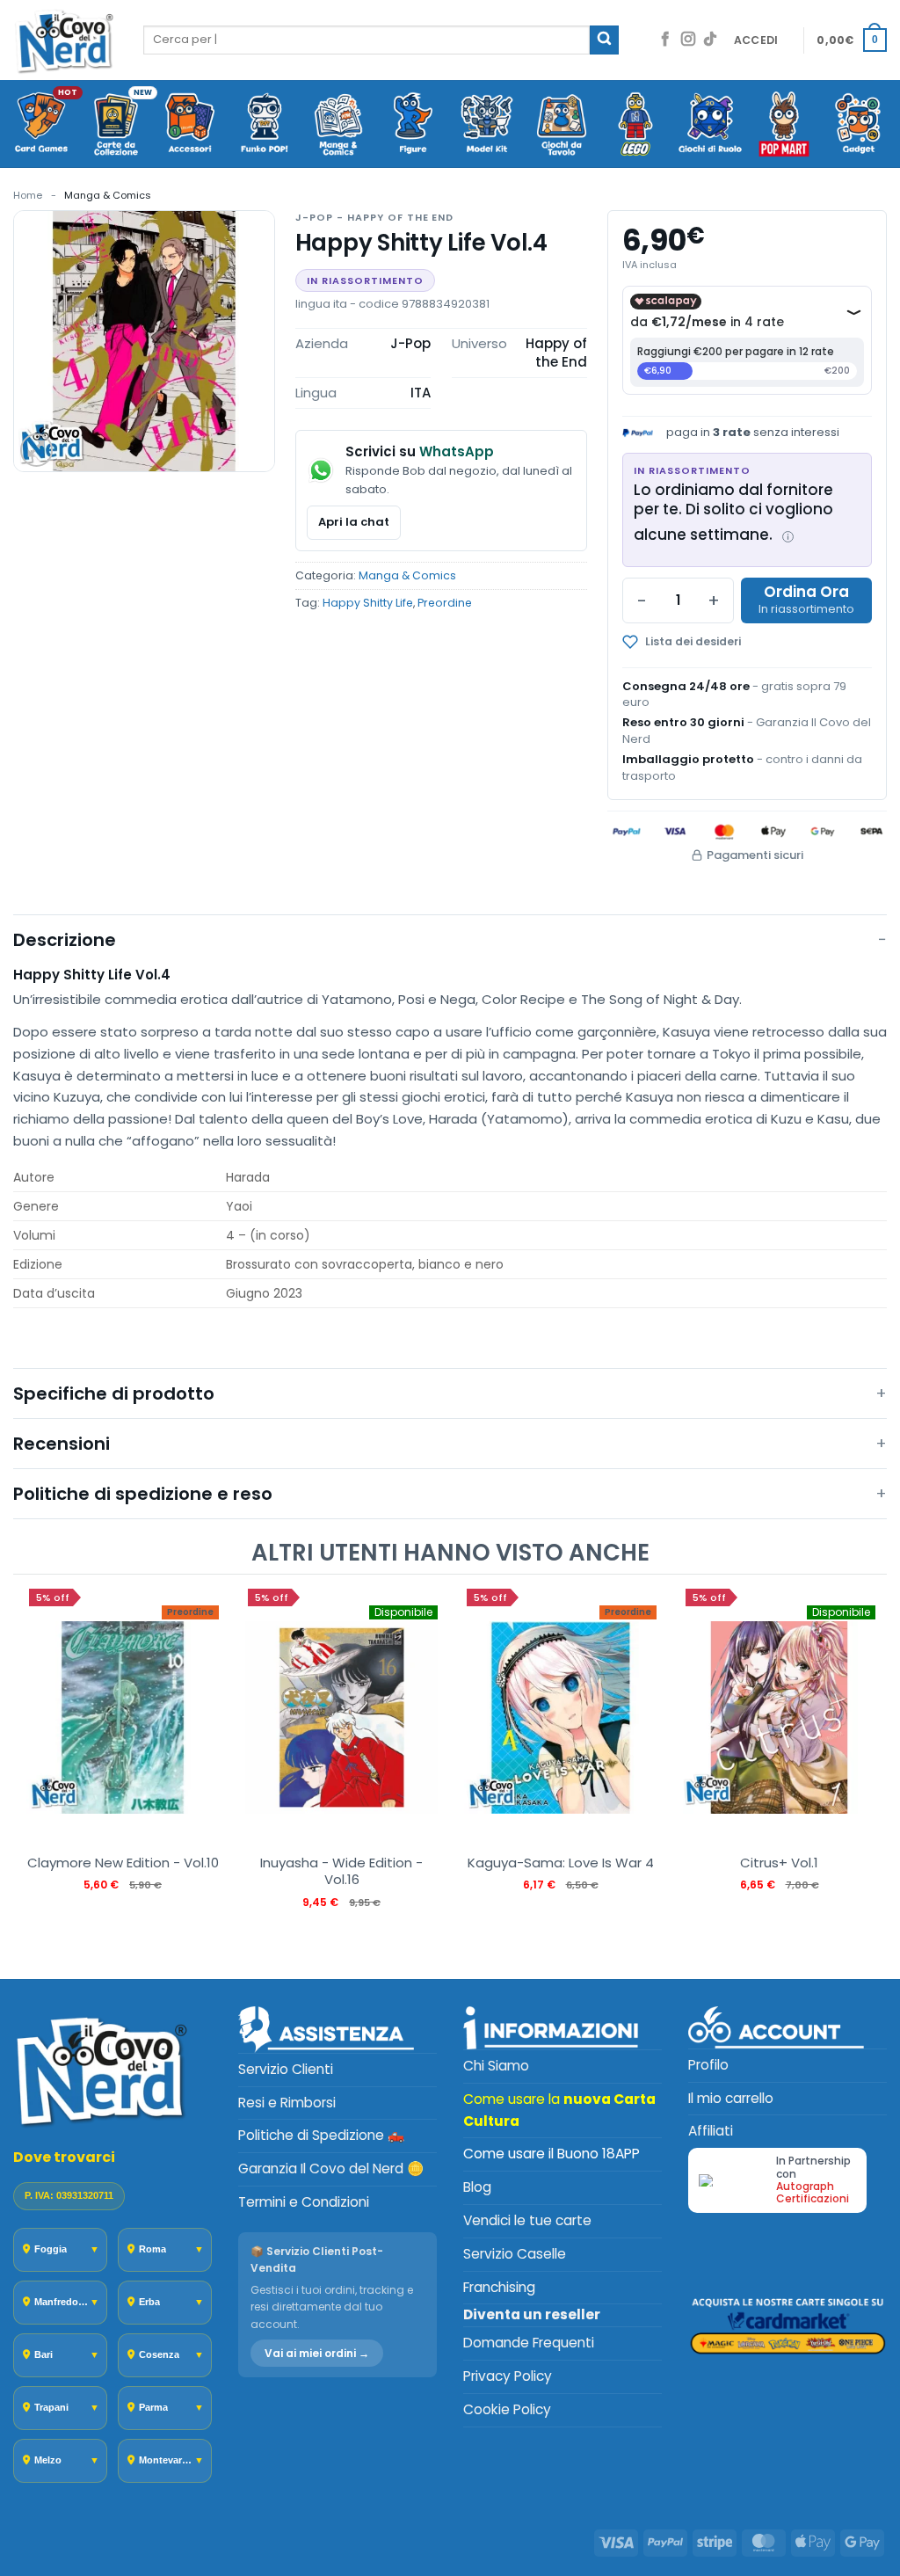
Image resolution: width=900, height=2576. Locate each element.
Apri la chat (354, 522)
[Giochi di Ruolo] (711, 125)
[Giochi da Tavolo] (562, 125)
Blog (477, 2187)
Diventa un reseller (532, 2314)
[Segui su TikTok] (710, 40)
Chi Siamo (496, 2066)
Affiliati (711, 2131)
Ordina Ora (806, 592)
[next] (869, 1776)
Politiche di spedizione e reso (143, 1494)
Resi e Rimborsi (287, 2103)
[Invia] (604, 40)
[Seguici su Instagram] (688, 40)
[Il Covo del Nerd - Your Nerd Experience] (65, 40)
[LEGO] (636, 125)
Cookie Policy (507, 2409)
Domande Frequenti (529, 2343)
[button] (756, 40)
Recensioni (62, 1444)
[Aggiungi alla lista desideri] (710, 642)
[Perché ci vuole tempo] (788, 537)
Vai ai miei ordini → (317, 2353)
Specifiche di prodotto (114, 1394)
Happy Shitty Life (368, 603)
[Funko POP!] (265, 125)
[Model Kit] (487, 125)
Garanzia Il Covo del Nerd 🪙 (331, 2168)
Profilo (708, 2065)
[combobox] (367, 40)
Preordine (445, 603)
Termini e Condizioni (304, 2202)
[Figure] (414, 125)
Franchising (499, 2287)
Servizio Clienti (286, 2069)
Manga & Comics (108, 195)
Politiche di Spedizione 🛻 (321, 2135)
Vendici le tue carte (527, 2220)
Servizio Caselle (515, 2254)
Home (28, 195)
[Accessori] (190, 125)
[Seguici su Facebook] (665, 40)
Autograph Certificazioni (813, 2192)
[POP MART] (784, 125)
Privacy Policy (508, 2376)
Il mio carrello (731, 2098)
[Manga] (339, 125)
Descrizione (65, 940)
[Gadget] (859, 125)
